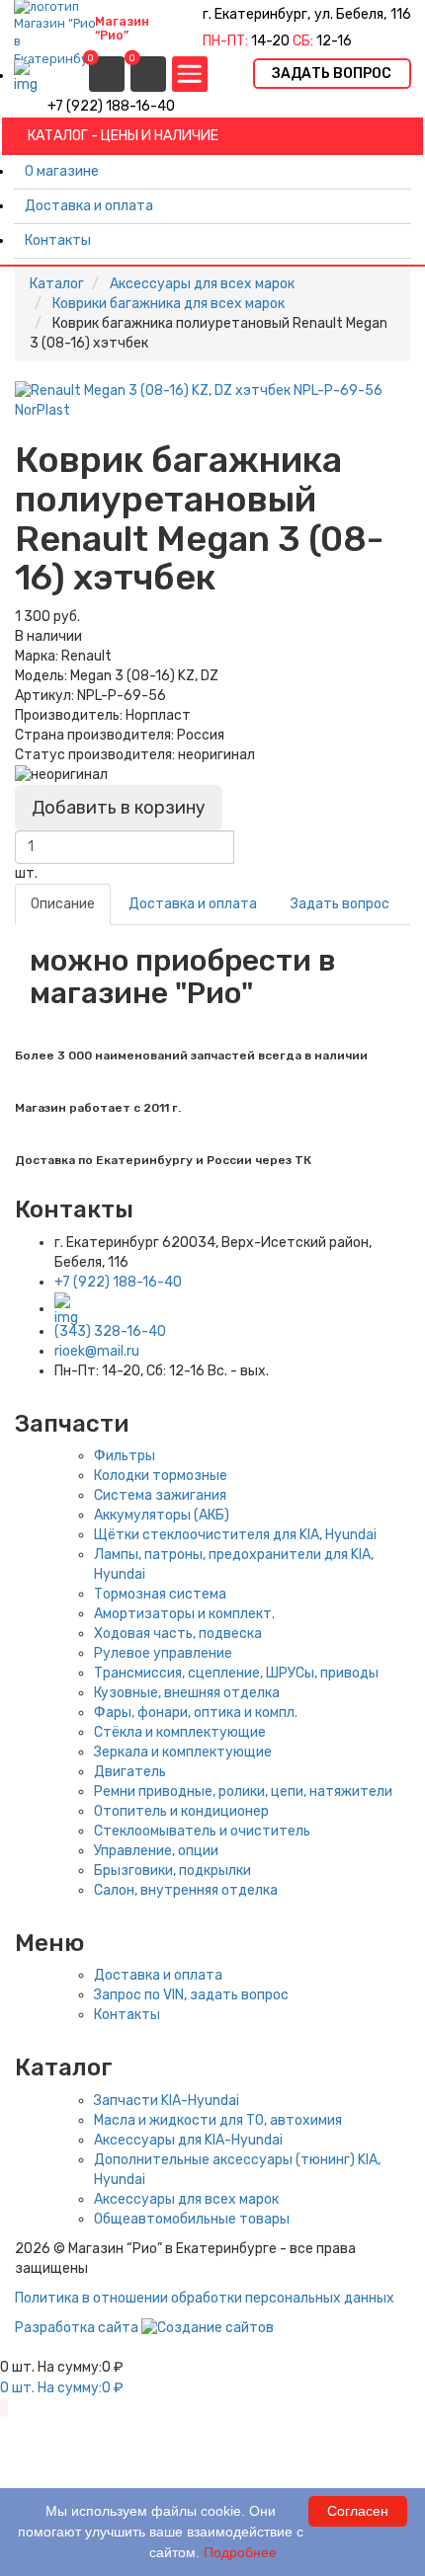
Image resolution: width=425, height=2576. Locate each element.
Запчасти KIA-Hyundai (167, 2101)
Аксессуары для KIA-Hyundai (188, 2140)
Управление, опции (156, 1851)
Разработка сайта (78, 2328)
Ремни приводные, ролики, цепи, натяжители (243, 1792)
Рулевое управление (163, 1653)
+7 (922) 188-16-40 (118, 1282)
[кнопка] (189, 74)
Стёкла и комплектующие (180, 1732)
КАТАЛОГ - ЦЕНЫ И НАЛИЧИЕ (123, 136)
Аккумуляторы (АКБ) (162, 1515)
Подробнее (240, 2552)
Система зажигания (160, 1495)
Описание (63, 904)
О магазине (62, 171)
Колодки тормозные (161, 1476)
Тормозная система (160, 1594)
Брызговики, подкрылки (172, 1871)
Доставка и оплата (89, 206)
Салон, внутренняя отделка (186, 1890)
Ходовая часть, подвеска (178, 1634)
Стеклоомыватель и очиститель (202, 1831)
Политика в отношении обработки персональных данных (205, 2298)
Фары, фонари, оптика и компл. (196, 1713)
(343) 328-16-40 (110, 1331)
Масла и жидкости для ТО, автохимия (218, 2120)
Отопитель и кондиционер (181, 1811)
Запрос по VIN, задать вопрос (191, 1995)
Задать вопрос (340, 904)
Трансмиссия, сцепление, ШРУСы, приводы (236, 1673)
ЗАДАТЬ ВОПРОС (332, 74)
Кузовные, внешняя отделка (187, 1693)
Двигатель (130, 1772)
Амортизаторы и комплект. (184, 1614)
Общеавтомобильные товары (192, 2219)
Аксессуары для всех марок (186, 2199)
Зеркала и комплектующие (183, 1752)
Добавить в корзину (119, 808)
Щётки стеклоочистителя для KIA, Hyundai (235, 1535)
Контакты (58, 240)
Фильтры (125, 1456)
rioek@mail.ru (97, 1351)
